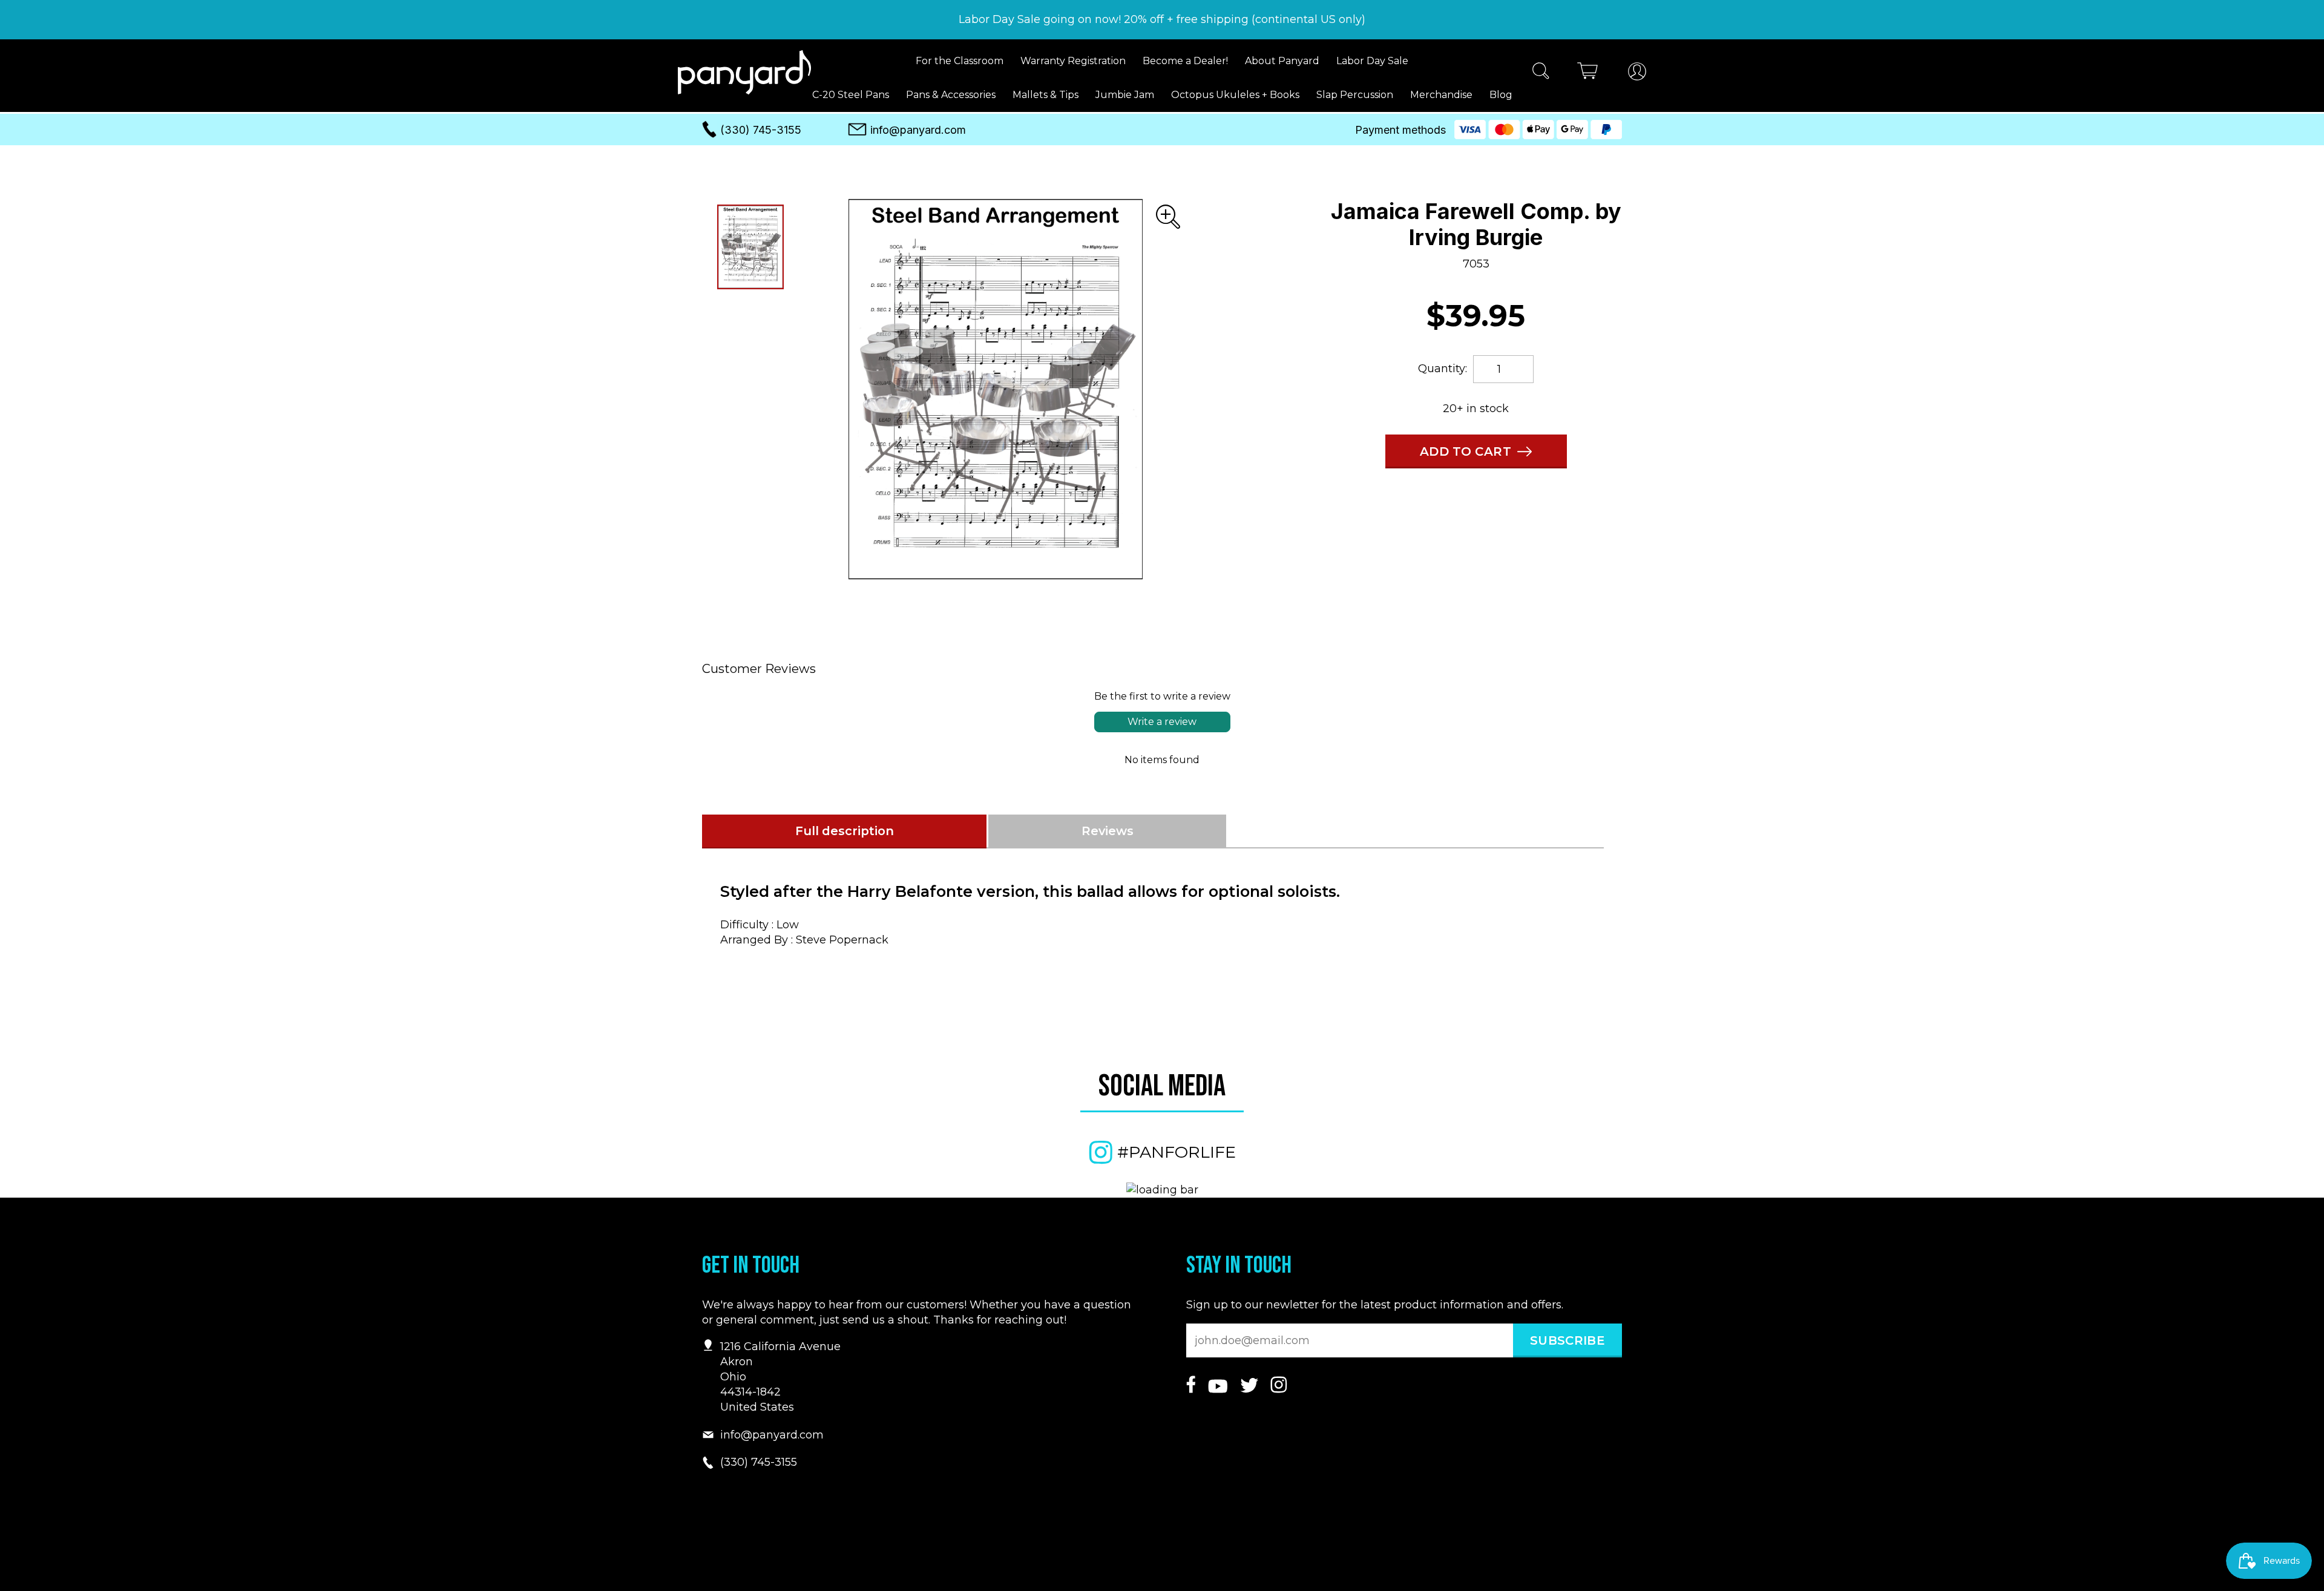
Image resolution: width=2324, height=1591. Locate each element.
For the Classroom (960, 61)
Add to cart (1466, 451)
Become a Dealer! (1185, 61)
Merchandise (1441, 95)
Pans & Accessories (951, 95)
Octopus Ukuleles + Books (1235, 95)
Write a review (1162, 722)
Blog (1501, 95)
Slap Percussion (1355, 95)
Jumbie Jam (1125, 95)
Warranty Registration (1073, 61)
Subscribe (1567, 1340)
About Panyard (1282, 61)
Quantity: (1443, 369)
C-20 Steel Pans (851, 95)
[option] (996, 389)
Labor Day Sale (1372, 61)
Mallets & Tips (1045, 95)
